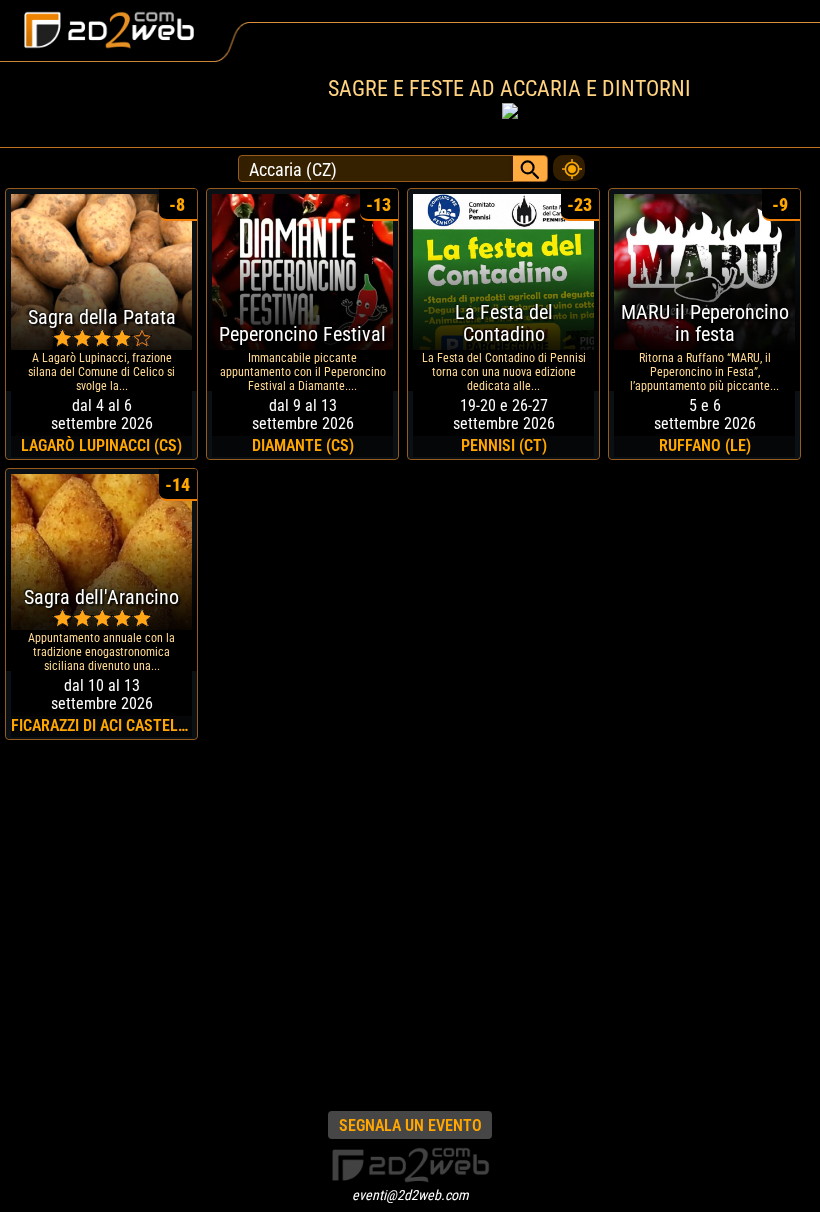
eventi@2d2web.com (410, 1195)
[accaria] (569, 163)
